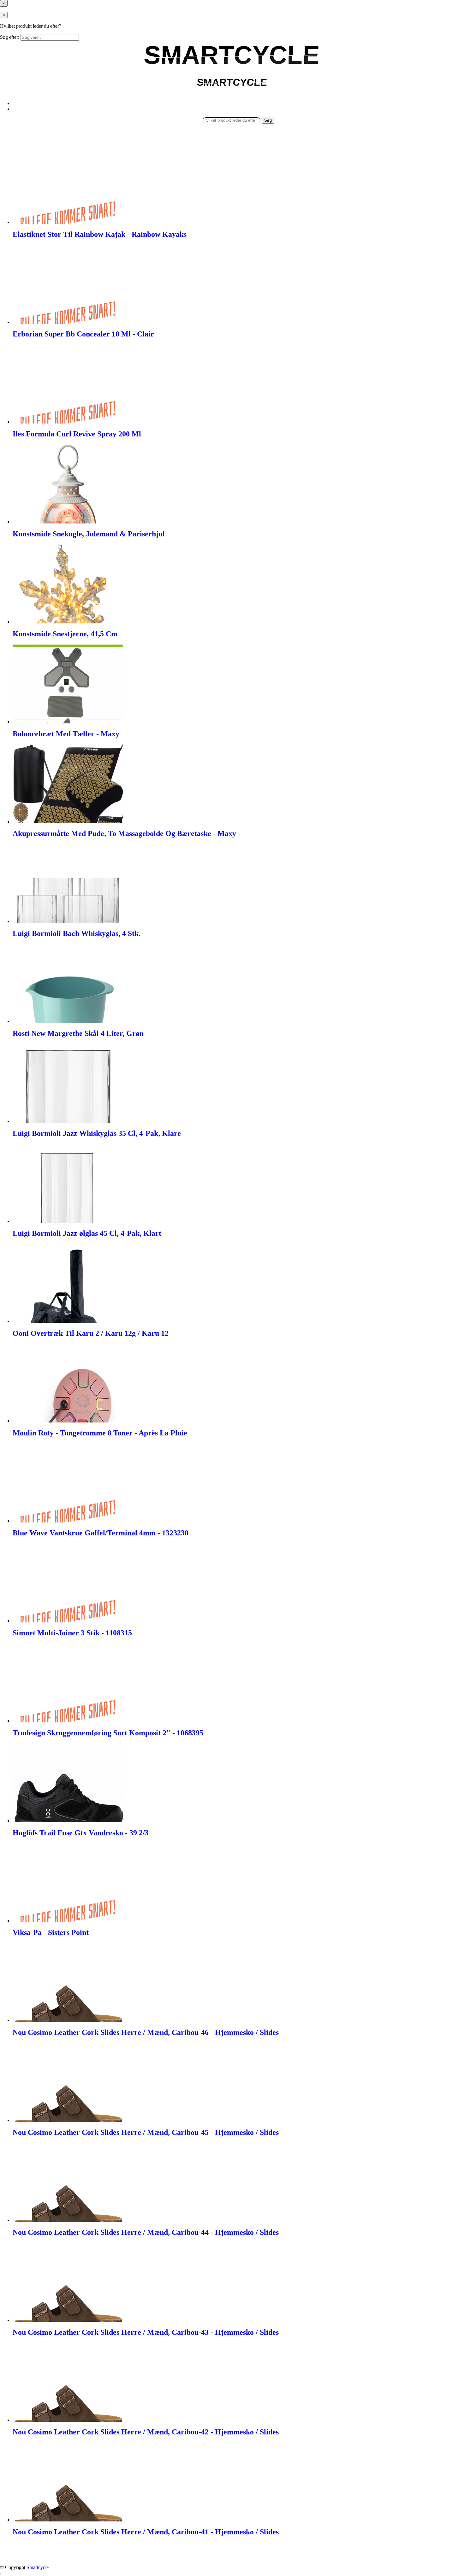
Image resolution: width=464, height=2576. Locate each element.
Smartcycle (38, 2567)
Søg (268, 120)
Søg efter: (10, 37)
